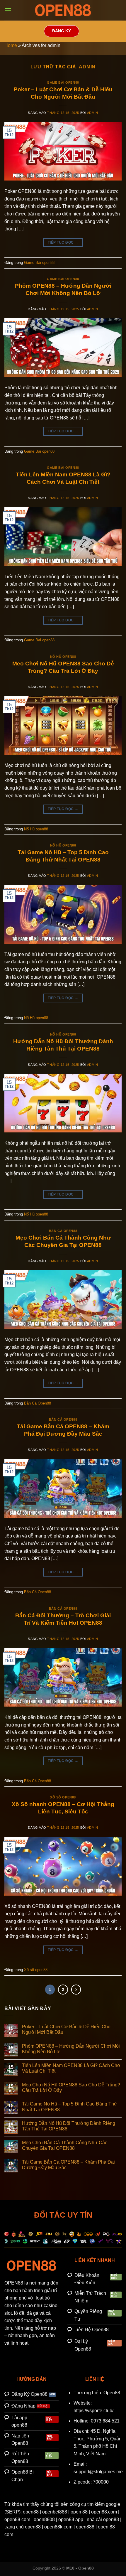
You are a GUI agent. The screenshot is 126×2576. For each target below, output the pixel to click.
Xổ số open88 (63, 1797)
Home (11, 45)
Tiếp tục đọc (63, 242)
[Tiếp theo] (76, 1990)
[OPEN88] (63, 10)
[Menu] (8, 10)
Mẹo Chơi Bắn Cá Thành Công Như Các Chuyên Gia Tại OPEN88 (65, 2145)
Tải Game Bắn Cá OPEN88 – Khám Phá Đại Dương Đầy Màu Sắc (68, 2165)
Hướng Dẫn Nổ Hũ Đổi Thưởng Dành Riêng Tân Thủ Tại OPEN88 (69, 2126)
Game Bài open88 (63, 82)
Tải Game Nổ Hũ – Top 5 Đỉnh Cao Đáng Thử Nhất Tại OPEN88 (70, 2107)
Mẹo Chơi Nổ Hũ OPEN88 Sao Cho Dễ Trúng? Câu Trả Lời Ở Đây (71, 2088)
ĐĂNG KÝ (62, 31)
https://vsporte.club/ (93, 2411)
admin (87, 67)
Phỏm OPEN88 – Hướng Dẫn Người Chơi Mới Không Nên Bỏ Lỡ (71, 2049)
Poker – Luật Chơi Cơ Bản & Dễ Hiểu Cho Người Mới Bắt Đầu (66, 2029)
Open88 (112, 2393)
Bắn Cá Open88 (63, 1231)
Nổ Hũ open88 (63, 657)
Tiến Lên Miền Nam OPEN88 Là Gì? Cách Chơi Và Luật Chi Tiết (72, 2068)
